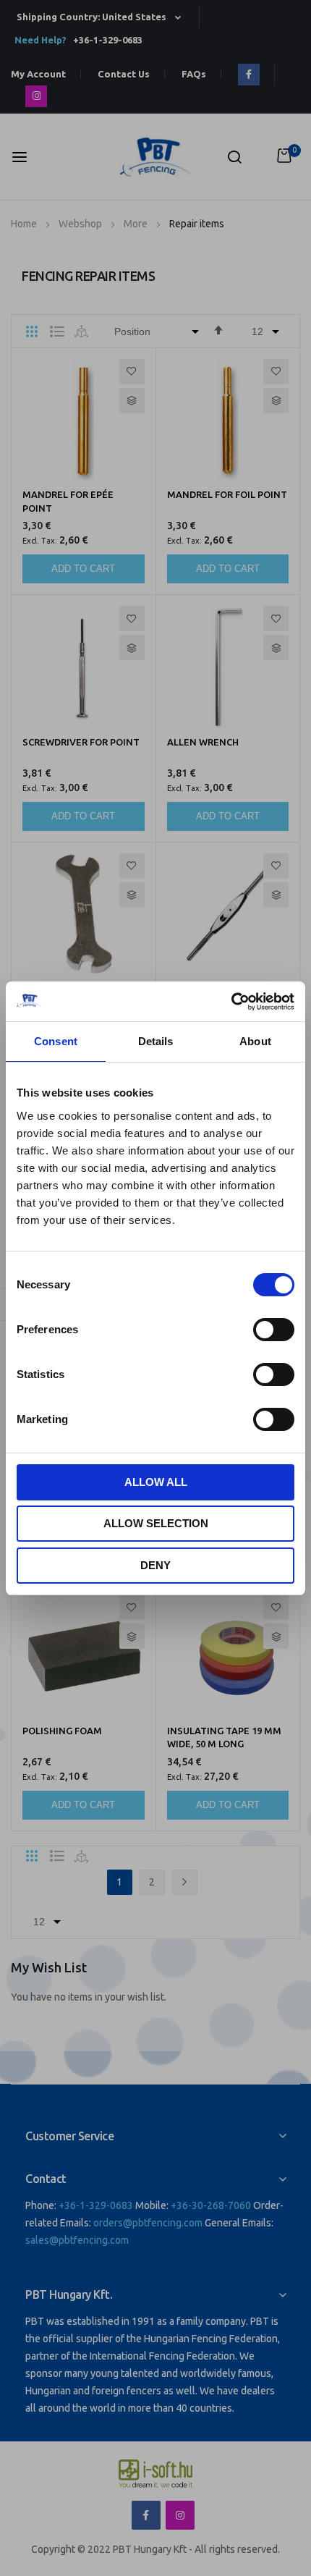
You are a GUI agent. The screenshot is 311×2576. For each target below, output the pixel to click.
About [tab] (255, 1041)
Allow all (156, 1482)
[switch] (274, 1331)
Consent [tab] (56, 1041)
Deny (155, 1565)
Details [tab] (156, 1041)
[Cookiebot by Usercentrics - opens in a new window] (231, 1002)
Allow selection (156, 1523)
